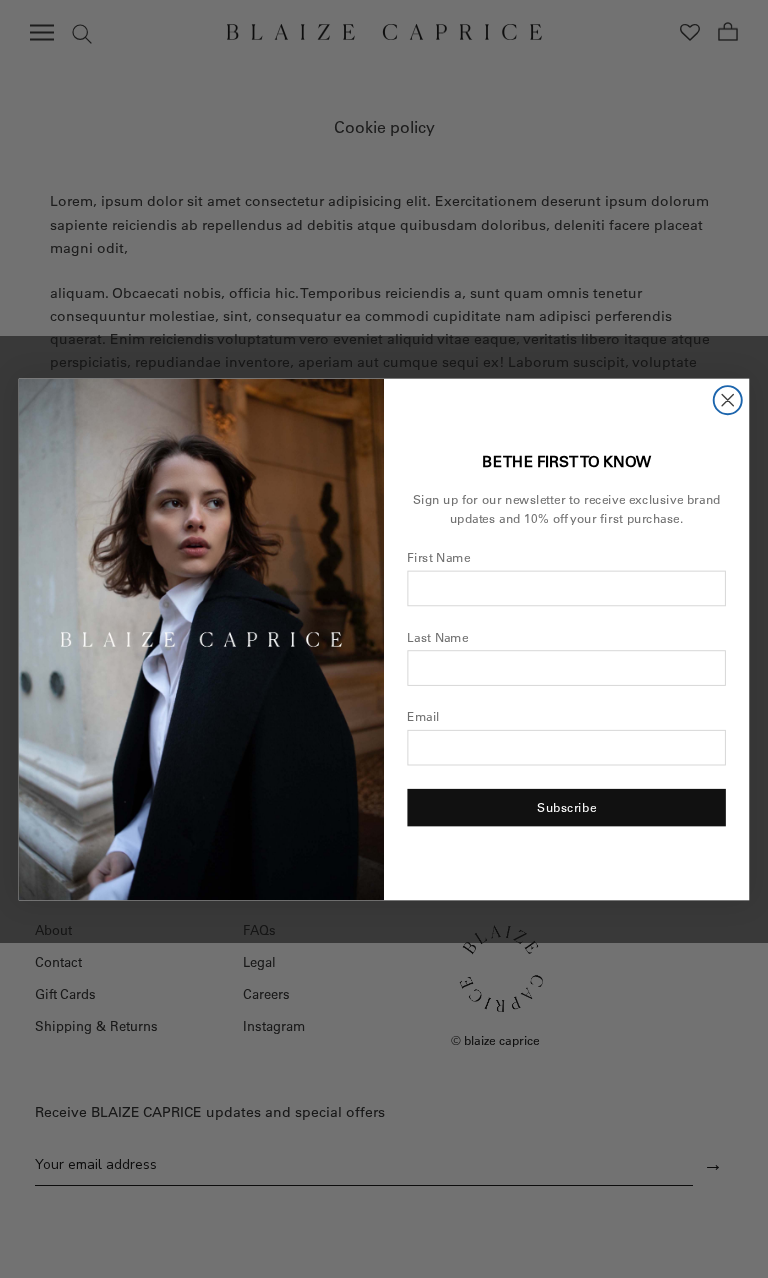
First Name (438, 557)
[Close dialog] (728, 400)
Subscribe (566, 807)
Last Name (437, 637)
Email (423, 716)
